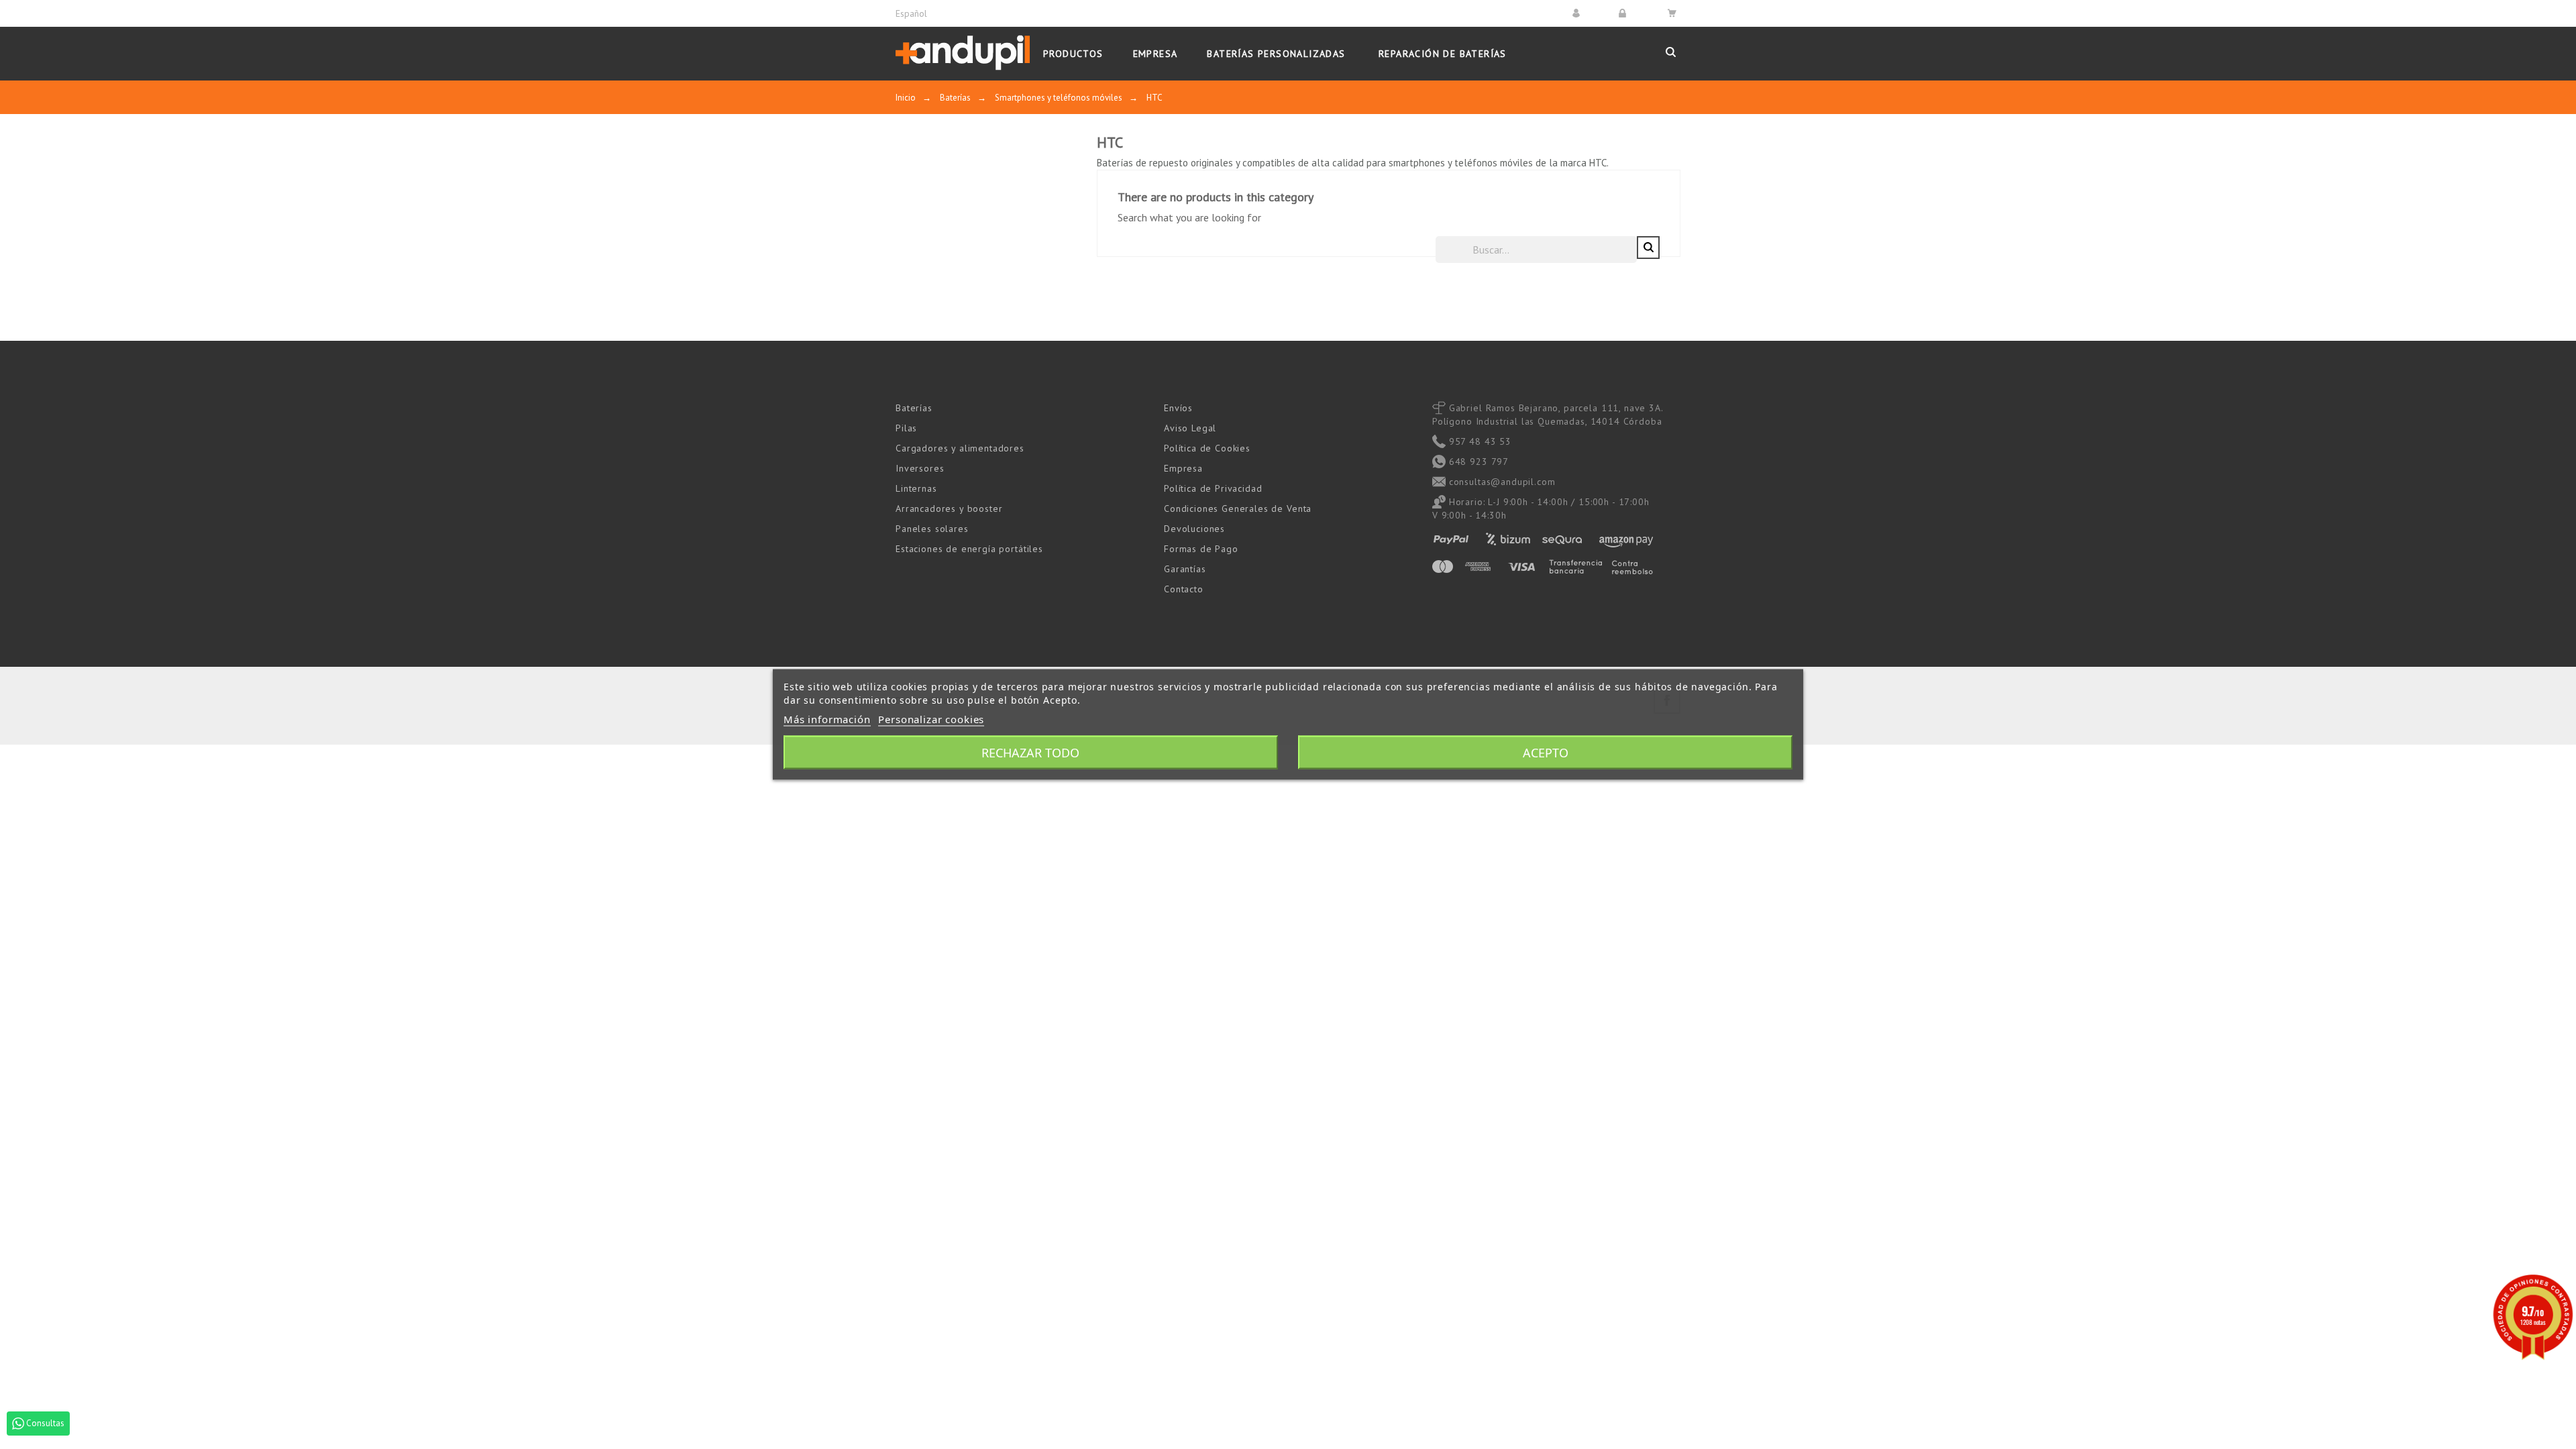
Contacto (1184, 589)
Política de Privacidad (1213, 488)
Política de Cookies (1207, 448)
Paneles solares (932, 529)
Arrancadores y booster (949, 508)
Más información (827, 719)
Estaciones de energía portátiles (969, 549)
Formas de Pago (1201, 549)
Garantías (1185, 569)
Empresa (1183, 468)
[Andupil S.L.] (963, 53)
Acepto (1546, 753)
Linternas (916, 488)
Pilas (906, 428)
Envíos (1178, 408)
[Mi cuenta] (1578, 13)
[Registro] (1624, 13)
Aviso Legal (1190, 428)
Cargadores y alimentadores (960, 448)
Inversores (920, 468)
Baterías (914, 408)
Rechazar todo (1030, 753)
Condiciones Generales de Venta (1238, 508)
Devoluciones (1194, 529)
